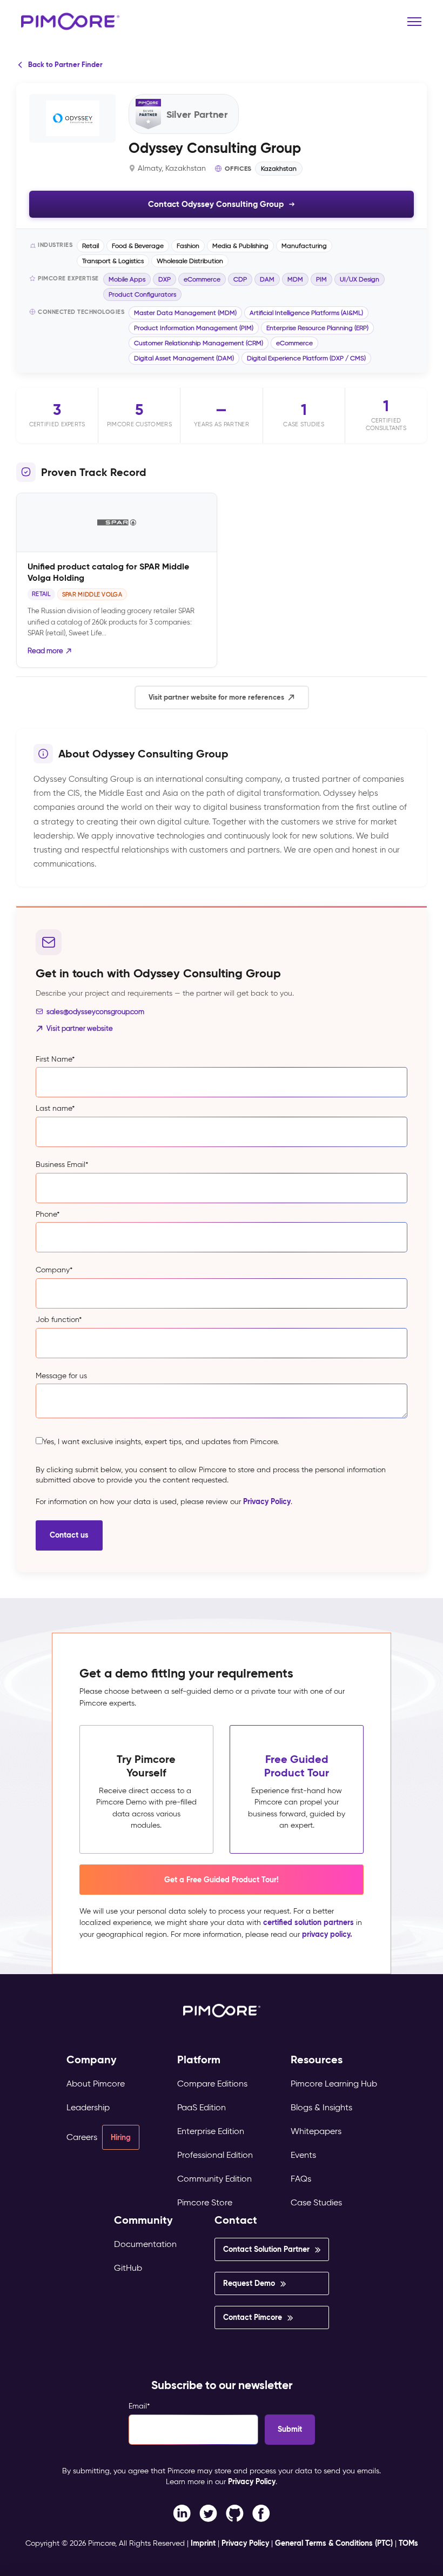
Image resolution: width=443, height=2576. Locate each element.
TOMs (408, 2543)
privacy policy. (327, 1934)
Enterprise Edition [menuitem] (211, 2131)
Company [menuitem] (92, 2060)
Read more (45, 651)
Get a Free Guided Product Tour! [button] (222, 1880)
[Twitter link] (208, 2512)
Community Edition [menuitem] (214, 2179)
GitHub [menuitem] (128, 2268)
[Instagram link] (235, 2512)
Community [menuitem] (143, 2220)
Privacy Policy (267, 1501)
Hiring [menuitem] (121, 2137)
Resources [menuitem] (317, 2060)
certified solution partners (308, 1922)
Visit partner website (80, 1028)
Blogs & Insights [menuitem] (321, 2107)
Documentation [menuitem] (145, 2244)
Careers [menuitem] (82, 2137)
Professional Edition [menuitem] (215, 2155)
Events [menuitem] (303, 2155)
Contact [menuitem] (236, 2220)
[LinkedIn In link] (261, 2512)
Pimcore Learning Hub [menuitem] (334, 2084)
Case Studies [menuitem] (316, 2202)
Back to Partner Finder (65, 65)
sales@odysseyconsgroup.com (95, 1012)
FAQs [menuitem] (301, 2179)
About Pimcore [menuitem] (96, 2084)
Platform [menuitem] (199, 2060)
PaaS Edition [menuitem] (202, 2107)
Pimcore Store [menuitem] (205, 2202)
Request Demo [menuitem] (249, 2283)
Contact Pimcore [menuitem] (253, 2317)
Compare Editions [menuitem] (212, 2084)
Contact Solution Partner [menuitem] (266, 2249)
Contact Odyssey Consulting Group (216, 204)
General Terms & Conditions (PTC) (334, 2543)
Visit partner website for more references (216, 697)
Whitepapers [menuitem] (316, 2131)
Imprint (203, 2543)
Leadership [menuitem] (88, 2107)
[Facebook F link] (182, 2512)
